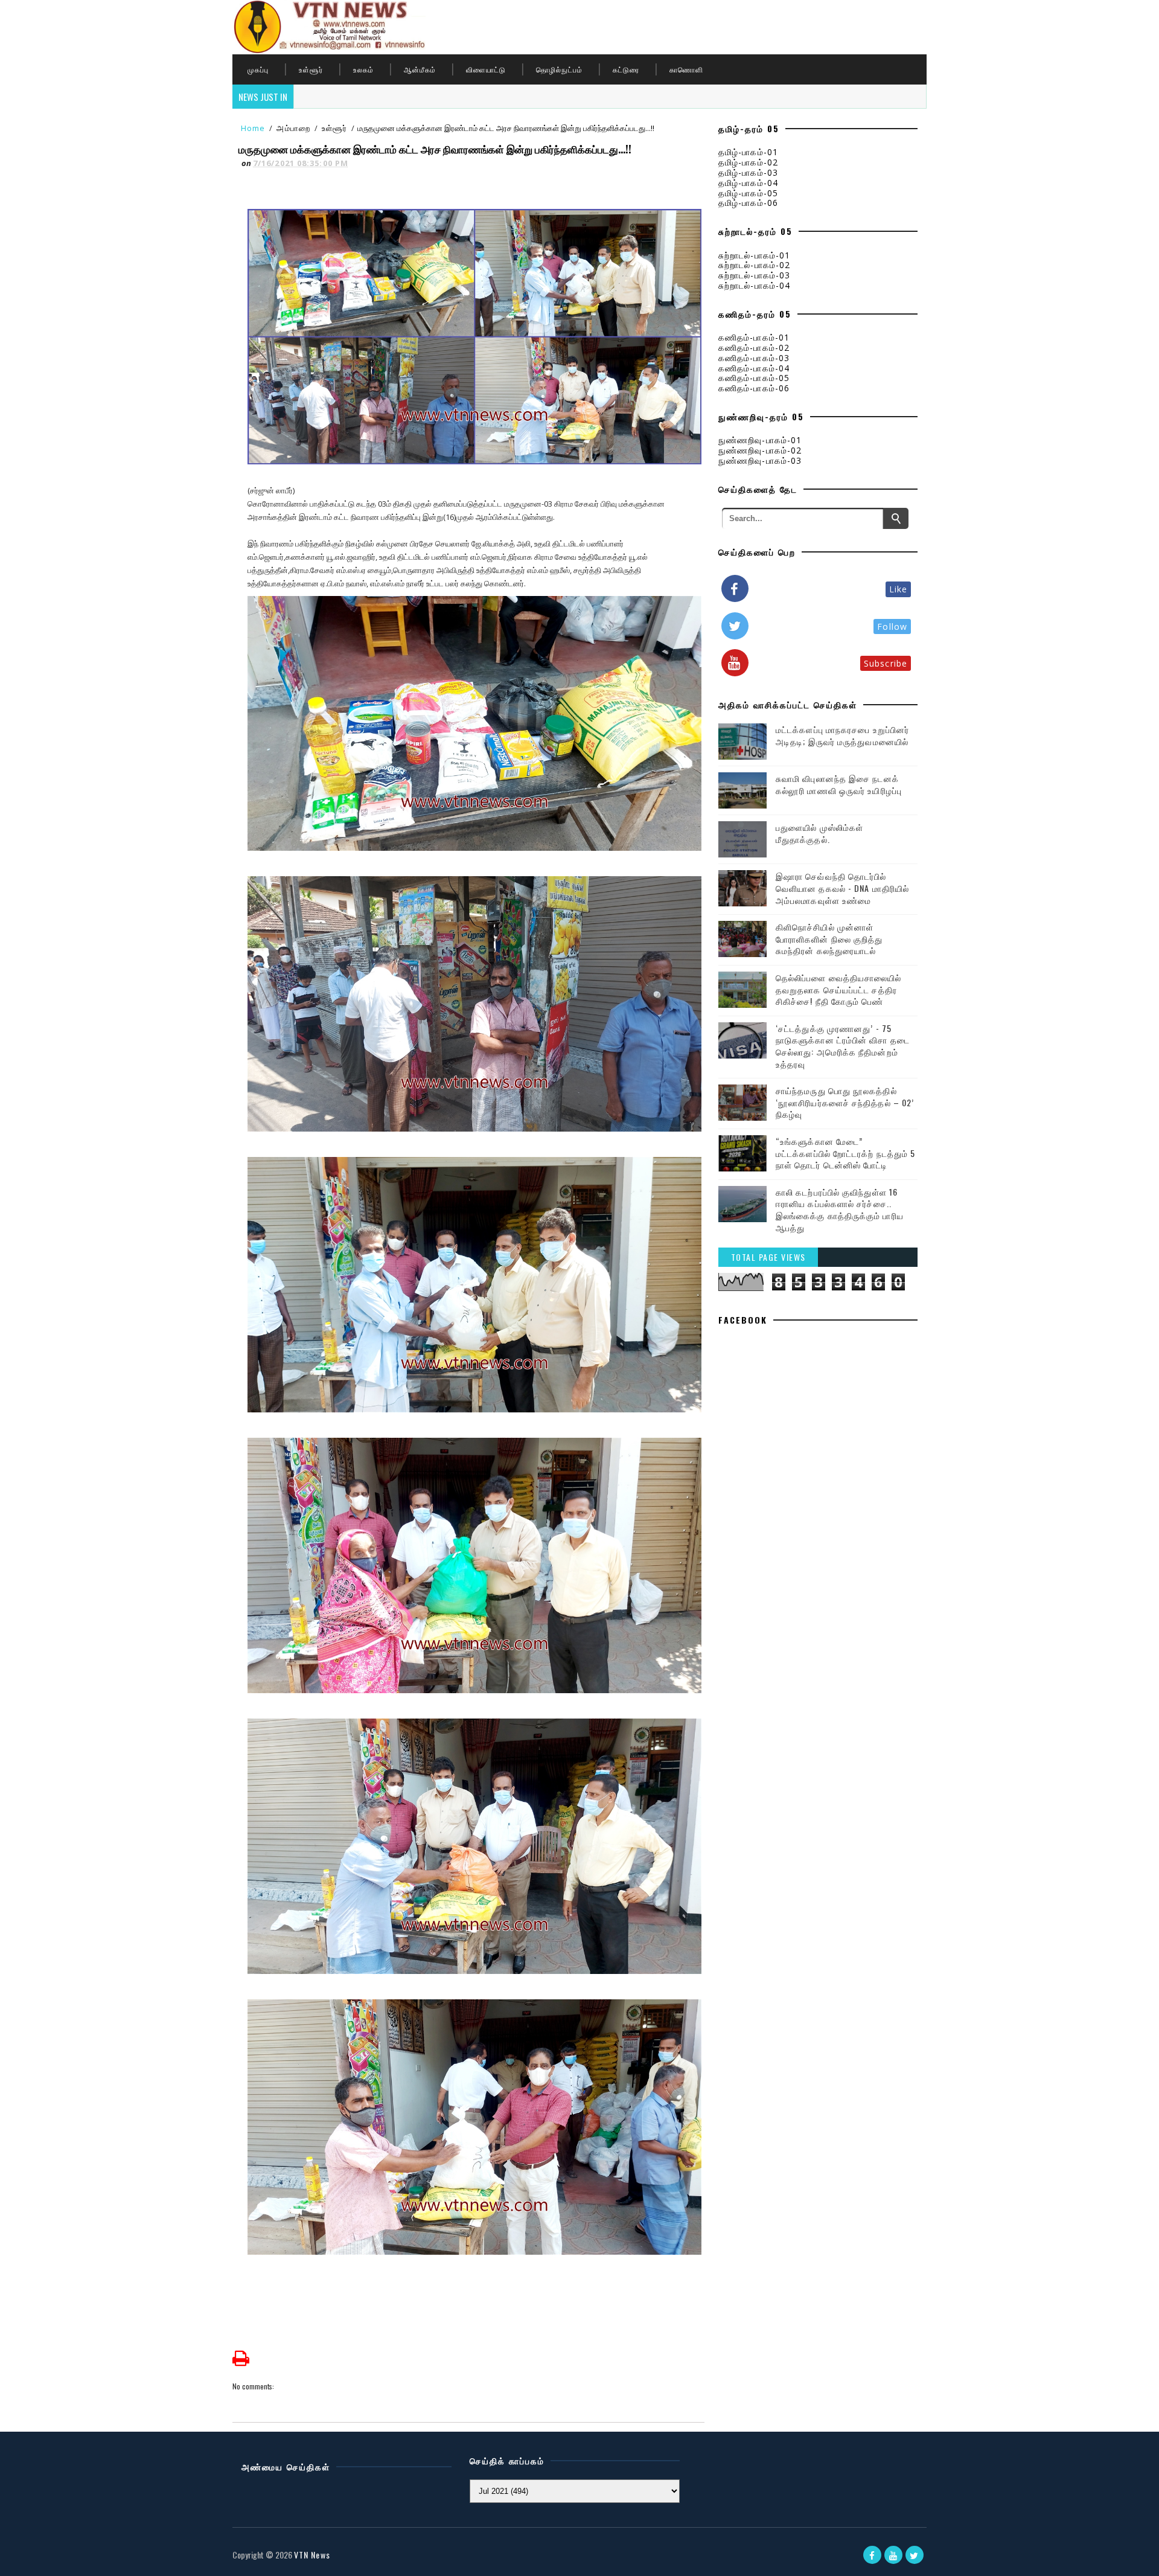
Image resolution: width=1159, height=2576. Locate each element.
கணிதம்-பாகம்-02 (754, 348)
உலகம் (363, 69)
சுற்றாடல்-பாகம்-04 (754, 285)
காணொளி (686, 69)
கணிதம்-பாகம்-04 (754, 368)
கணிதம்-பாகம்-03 (754, 358)
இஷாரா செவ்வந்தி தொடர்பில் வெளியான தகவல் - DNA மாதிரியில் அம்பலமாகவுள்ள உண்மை (842, 888)
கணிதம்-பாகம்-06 (754, 388)
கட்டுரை (626, 69)
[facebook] (872, 2555)
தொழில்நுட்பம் (559, 69)
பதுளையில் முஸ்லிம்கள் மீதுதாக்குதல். (819, 833)
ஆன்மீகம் (420, 69)
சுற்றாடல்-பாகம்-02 (754, 265)
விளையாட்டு (486, 69)
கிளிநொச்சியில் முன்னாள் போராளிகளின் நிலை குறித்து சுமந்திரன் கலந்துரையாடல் (829, 938)
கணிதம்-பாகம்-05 (754, 378)
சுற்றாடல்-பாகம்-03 (754, 275)
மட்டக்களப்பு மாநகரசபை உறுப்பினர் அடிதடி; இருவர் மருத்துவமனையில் (842, 735)
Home (253, 128)
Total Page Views (768, 1257)
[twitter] (915, 2555)
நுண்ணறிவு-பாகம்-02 (760, 450)
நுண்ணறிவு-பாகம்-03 (760, 460)
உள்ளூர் (311, 69)
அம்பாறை (293, 128)
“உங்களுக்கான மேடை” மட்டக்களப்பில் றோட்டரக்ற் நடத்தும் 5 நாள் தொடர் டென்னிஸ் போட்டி (845, 1153)
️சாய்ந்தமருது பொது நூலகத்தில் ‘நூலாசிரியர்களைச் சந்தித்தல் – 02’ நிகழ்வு (845, 1102)
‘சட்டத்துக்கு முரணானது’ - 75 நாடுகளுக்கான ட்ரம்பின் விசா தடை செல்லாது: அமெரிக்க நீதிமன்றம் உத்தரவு (843, 1046)
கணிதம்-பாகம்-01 (754, 337)
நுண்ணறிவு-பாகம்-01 (760, 440)
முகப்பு (258, 69)
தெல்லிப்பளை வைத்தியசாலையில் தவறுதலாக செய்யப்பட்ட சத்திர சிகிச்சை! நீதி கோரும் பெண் (839, 989)
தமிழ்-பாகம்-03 (748, 172)
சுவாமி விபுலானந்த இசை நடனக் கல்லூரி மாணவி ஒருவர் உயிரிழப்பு (839, 784)
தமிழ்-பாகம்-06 (748, 203)
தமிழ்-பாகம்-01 (748, 152)
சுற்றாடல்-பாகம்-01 (754, 255)
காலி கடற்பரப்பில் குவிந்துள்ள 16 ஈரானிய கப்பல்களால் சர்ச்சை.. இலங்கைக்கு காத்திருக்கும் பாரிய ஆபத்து (840, 1210)
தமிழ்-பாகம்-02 (748, 162)
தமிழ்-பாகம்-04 (748, 183)
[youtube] (893, 2555)
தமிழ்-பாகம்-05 (748, 193)
